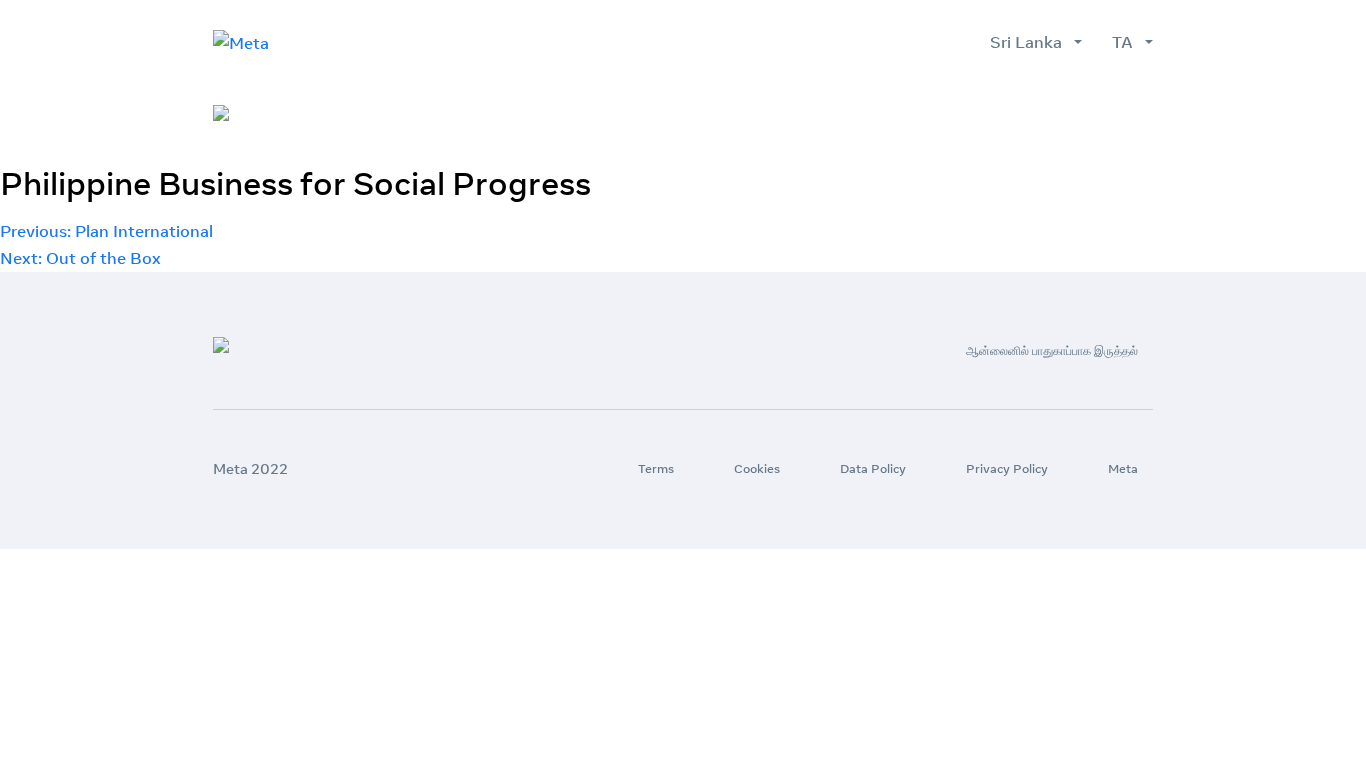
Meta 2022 (250, 469)
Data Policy (873, 468)
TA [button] (1126, 42)
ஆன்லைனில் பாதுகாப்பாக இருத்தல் (1035, 114)
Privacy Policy (1007, 468)
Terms (656, 468)
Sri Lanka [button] (1030, 42)
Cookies (757, 468)
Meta (1123, 468)
